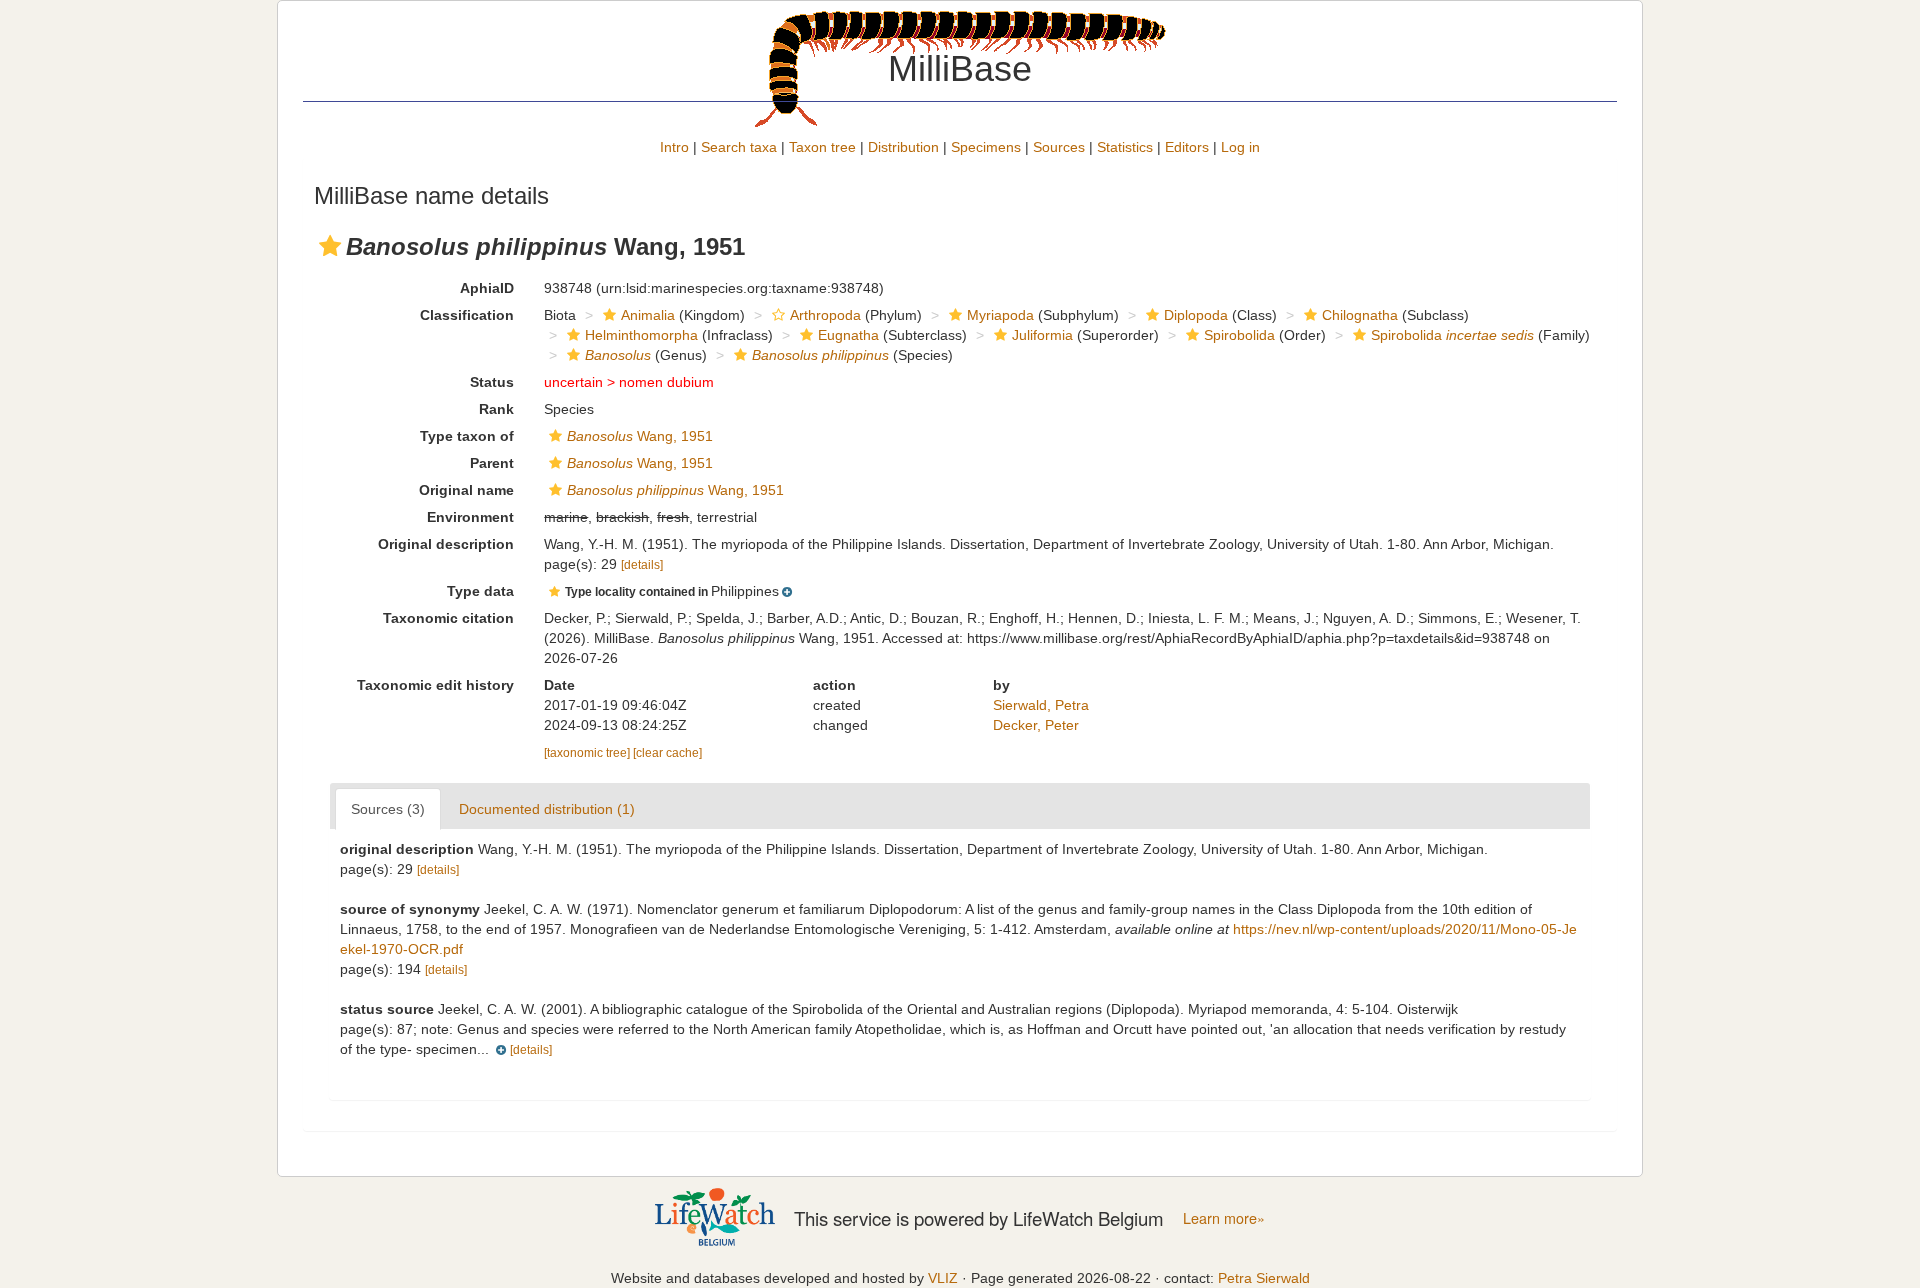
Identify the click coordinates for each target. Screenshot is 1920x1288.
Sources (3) (388, 809)
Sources (1059, 147)
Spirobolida (1239, 335)
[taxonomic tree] (588, 753)
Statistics (1125, 147)
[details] (642, 565)
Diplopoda (1196, 315)
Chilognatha (1360, 315)
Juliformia (1042, 335)
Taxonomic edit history (435, 685)
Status (492, 382)
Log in (1240, 147)
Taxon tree (822, 147)
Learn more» (1224, 1218)
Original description (446, 544)
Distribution (903, 147)
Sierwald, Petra (1041, 705)
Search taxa (739, 147)
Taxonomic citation (448, 618)
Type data (480, 591)
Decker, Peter (1036, 725)
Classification (467, 315)
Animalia (648, 315)
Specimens (986, 147)
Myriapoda (1000, 315)
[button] (330, 246)
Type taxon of (467, 436)
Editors (1187, 147)
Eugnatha (848, 335)
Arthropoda (825, 315)
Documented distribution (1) (547, 809)
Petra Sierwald (1264, 1278)
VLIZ (943, 1278)
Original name (466, 490)
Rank (496, 409)
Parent (492, 463)
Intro (674, 147)
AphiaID (487, 288)
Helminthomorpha (641, 335)
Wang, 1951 (640, 436)
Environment (470, 517)
